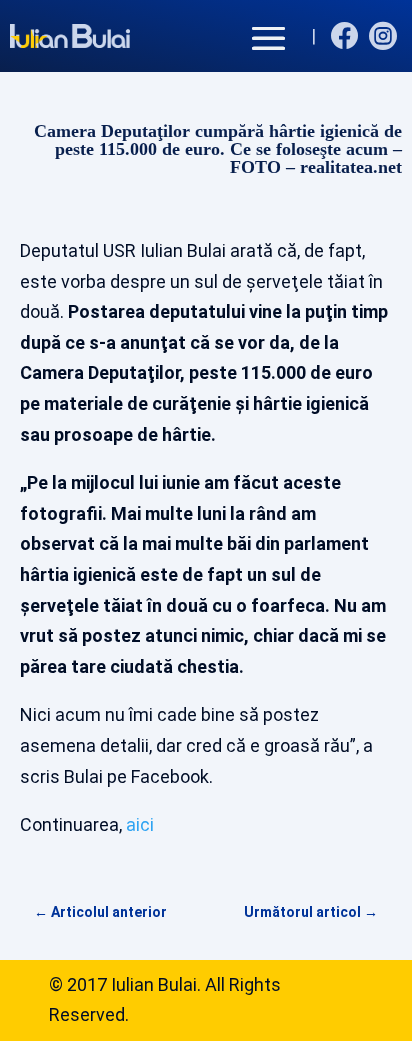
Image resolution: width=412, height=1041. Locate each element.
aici (140, 824)
